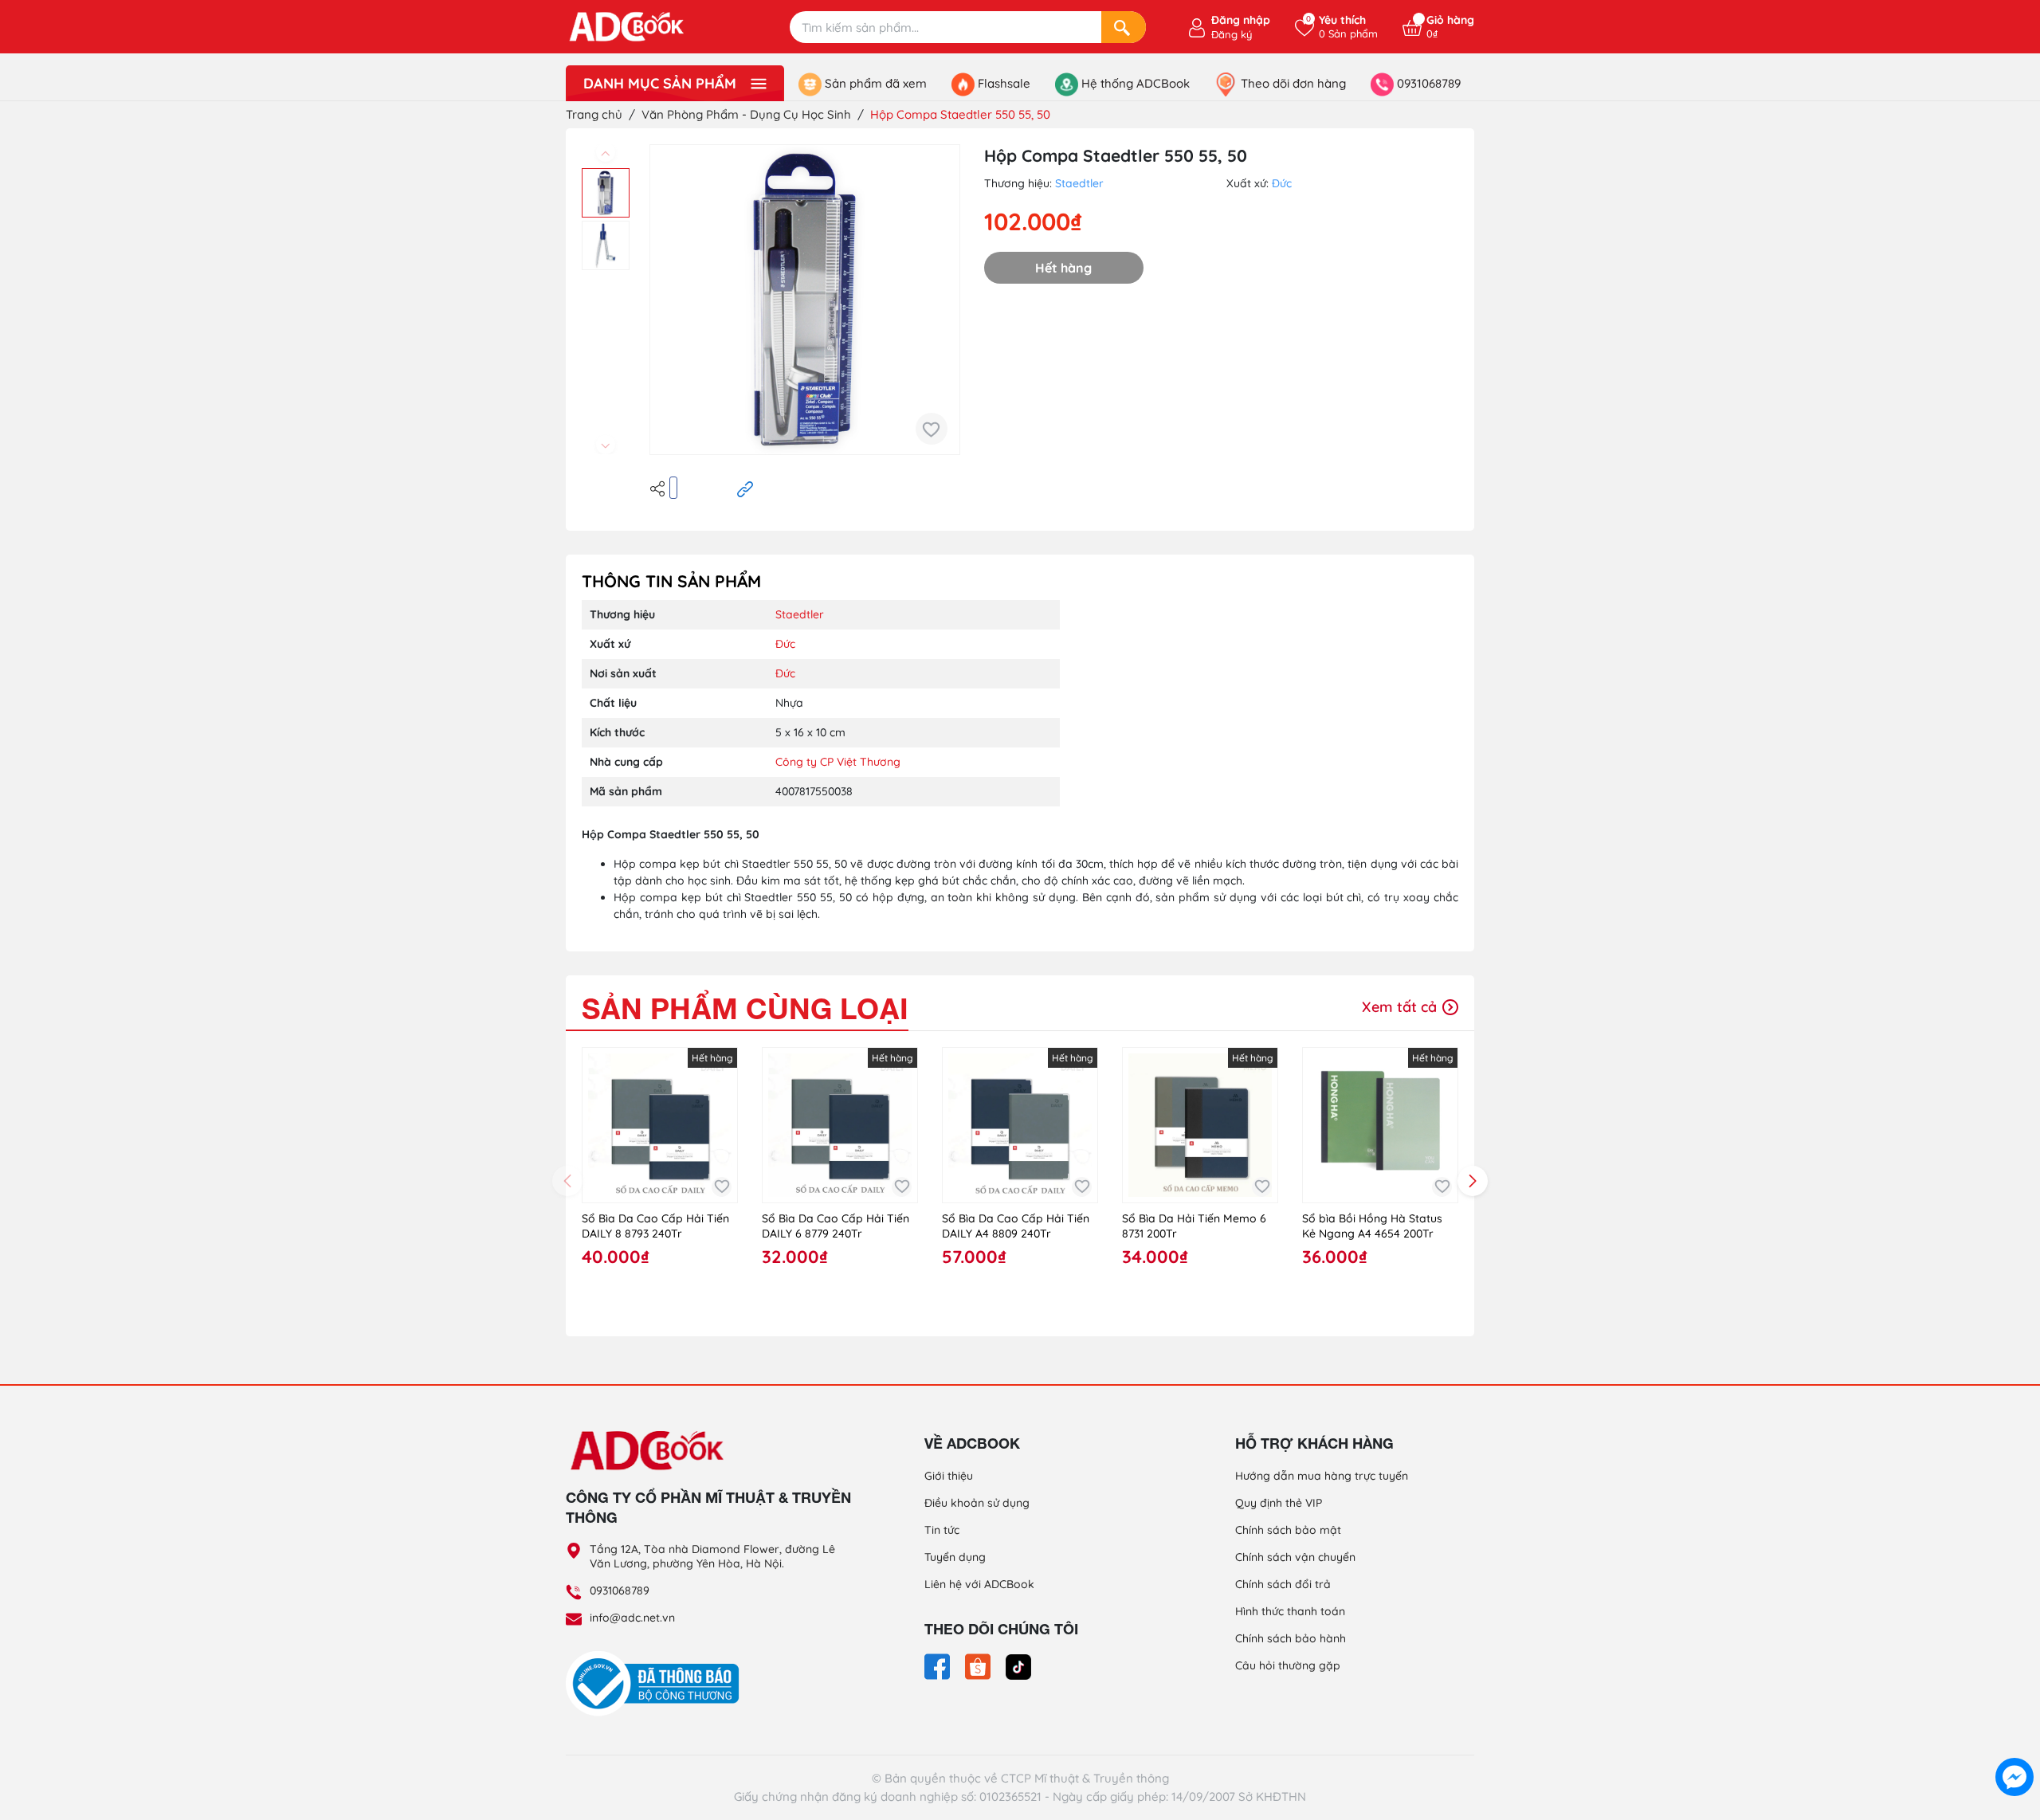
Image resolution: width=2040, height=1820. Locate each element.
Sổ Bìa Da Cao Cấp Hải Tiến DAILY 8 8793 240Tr (655, 1226)
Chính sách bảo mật (1288, 1530)
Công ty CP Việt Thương (838, 762)
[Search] (1124, 27)
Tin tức (942, 1530)
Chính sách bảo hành (1291, 1638)
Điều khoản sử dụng (977, 1503)
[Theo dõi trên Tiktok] (1018, 1665)
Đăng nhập (1241, 20)
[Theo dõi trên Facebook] (939, 1665)
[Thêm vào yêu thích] (932, 429)
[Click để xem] (805, 300)
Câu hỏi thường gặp (1288, 1665)
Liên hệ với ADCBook (979, 1584)
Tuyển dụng (955, 1557)
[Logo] (709, 1449)
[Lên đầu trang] (2014, 1740)
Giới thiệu (949, 1476)
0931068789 (620, 1591)
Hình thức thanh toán (1290, 1611)
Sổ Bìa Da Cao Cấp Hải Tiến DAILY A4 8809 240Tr (1016, 1226)
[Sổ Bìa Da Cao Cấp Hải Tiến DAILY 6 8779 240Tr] (840, 1125)
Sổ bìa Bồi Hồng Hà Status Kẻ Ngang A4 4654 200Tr (1372, 1226)
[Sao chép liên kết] (745, 488)
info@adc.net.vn (632, 1618)
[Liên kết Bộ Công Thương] (657, 1683)
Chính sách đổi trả (1283, 1584)
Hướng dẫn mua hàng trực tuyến (1322, 1476)
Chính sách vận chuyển (1295, 1557)
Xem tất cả (1401, 1007)
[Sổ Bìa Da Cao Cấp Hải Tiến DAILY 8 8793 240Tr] (660, 1125)
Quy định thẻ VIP (1279, 1503)
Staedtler (1079, 183)
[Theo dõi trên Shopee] (979, 1665)
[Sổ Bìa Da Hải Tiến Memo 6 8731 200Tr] (1200, 1125)
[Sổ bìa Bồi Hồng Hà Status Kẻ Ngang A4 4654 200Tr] (1380, 1125)
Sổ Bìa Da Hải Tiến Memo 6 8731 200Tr (1194, 1226)
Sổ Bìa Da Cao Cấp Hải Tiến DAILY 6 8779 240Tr (836, 1226)
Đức (1282, 183)
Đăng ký (1232, 34)
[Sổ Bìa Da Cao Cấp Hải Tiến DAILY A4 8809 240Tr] (1020, 1125)
